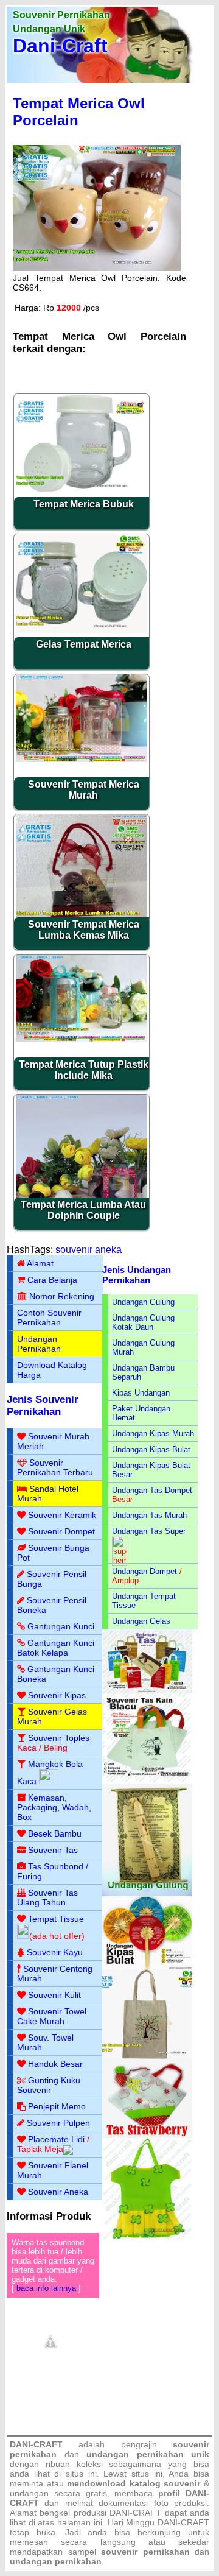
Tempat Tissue (56, 1919)
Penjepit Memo (57, 2106)
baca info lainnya (46, 2288)
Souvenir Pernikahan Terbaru (55, 1467)
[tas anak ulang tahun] (147, 2236)
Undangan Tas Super (149, 1531)
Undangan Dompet (144, 1571)
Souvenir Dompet (61, 1531)
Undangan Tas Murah (149, 1515)
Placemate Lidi (56, 2139)
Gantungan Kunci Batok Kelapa (56, 1648)
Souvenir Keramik (62, 1515)
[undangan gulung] (147, 1893)
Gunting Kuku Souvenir (49, 2085)
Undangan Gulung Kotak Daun (143, 1322)
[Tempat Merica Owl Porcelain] (97, 268)
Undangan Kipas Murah (153, 1434)
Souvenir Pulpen (58, 2123)
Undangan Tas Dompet (152, 1490)
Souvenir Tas (53, 1850)
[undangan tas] (147, 1691)
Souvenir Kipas (57, 1695)
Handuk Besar (55, 2064)
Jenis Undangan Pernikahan (137, 1275)
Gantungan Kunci (61, 1626)
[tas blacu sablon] (147, 2056)
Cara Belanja (52, 1280)
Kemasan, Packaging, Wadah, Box (54, 1807)
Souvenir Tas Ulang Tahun (47, 1897)
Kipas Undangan (141, 1393)
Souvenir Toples (59, 1738)
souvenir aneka (89, 1250)
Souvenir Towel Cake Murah (52, 2016)
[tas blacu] (147, 1781)
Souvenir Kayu (55, 1952)
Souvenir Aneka (58, 2192)
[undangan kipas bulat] (147, 1967)
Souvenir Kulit (54, 1995)
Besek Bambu (55, 1833)
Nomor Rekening (62, 1296)
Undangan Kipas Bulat (151, 1449)
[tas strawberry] (147, 2135)
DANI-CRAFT (183, 2522)
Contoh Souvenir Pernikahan (49, 1318)
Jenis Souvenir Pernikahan (43, 1406)
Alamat (40, 1263)
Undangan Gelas (141, 1621)
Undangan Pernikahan (39, 1344)
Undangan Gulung (143, 1302)
